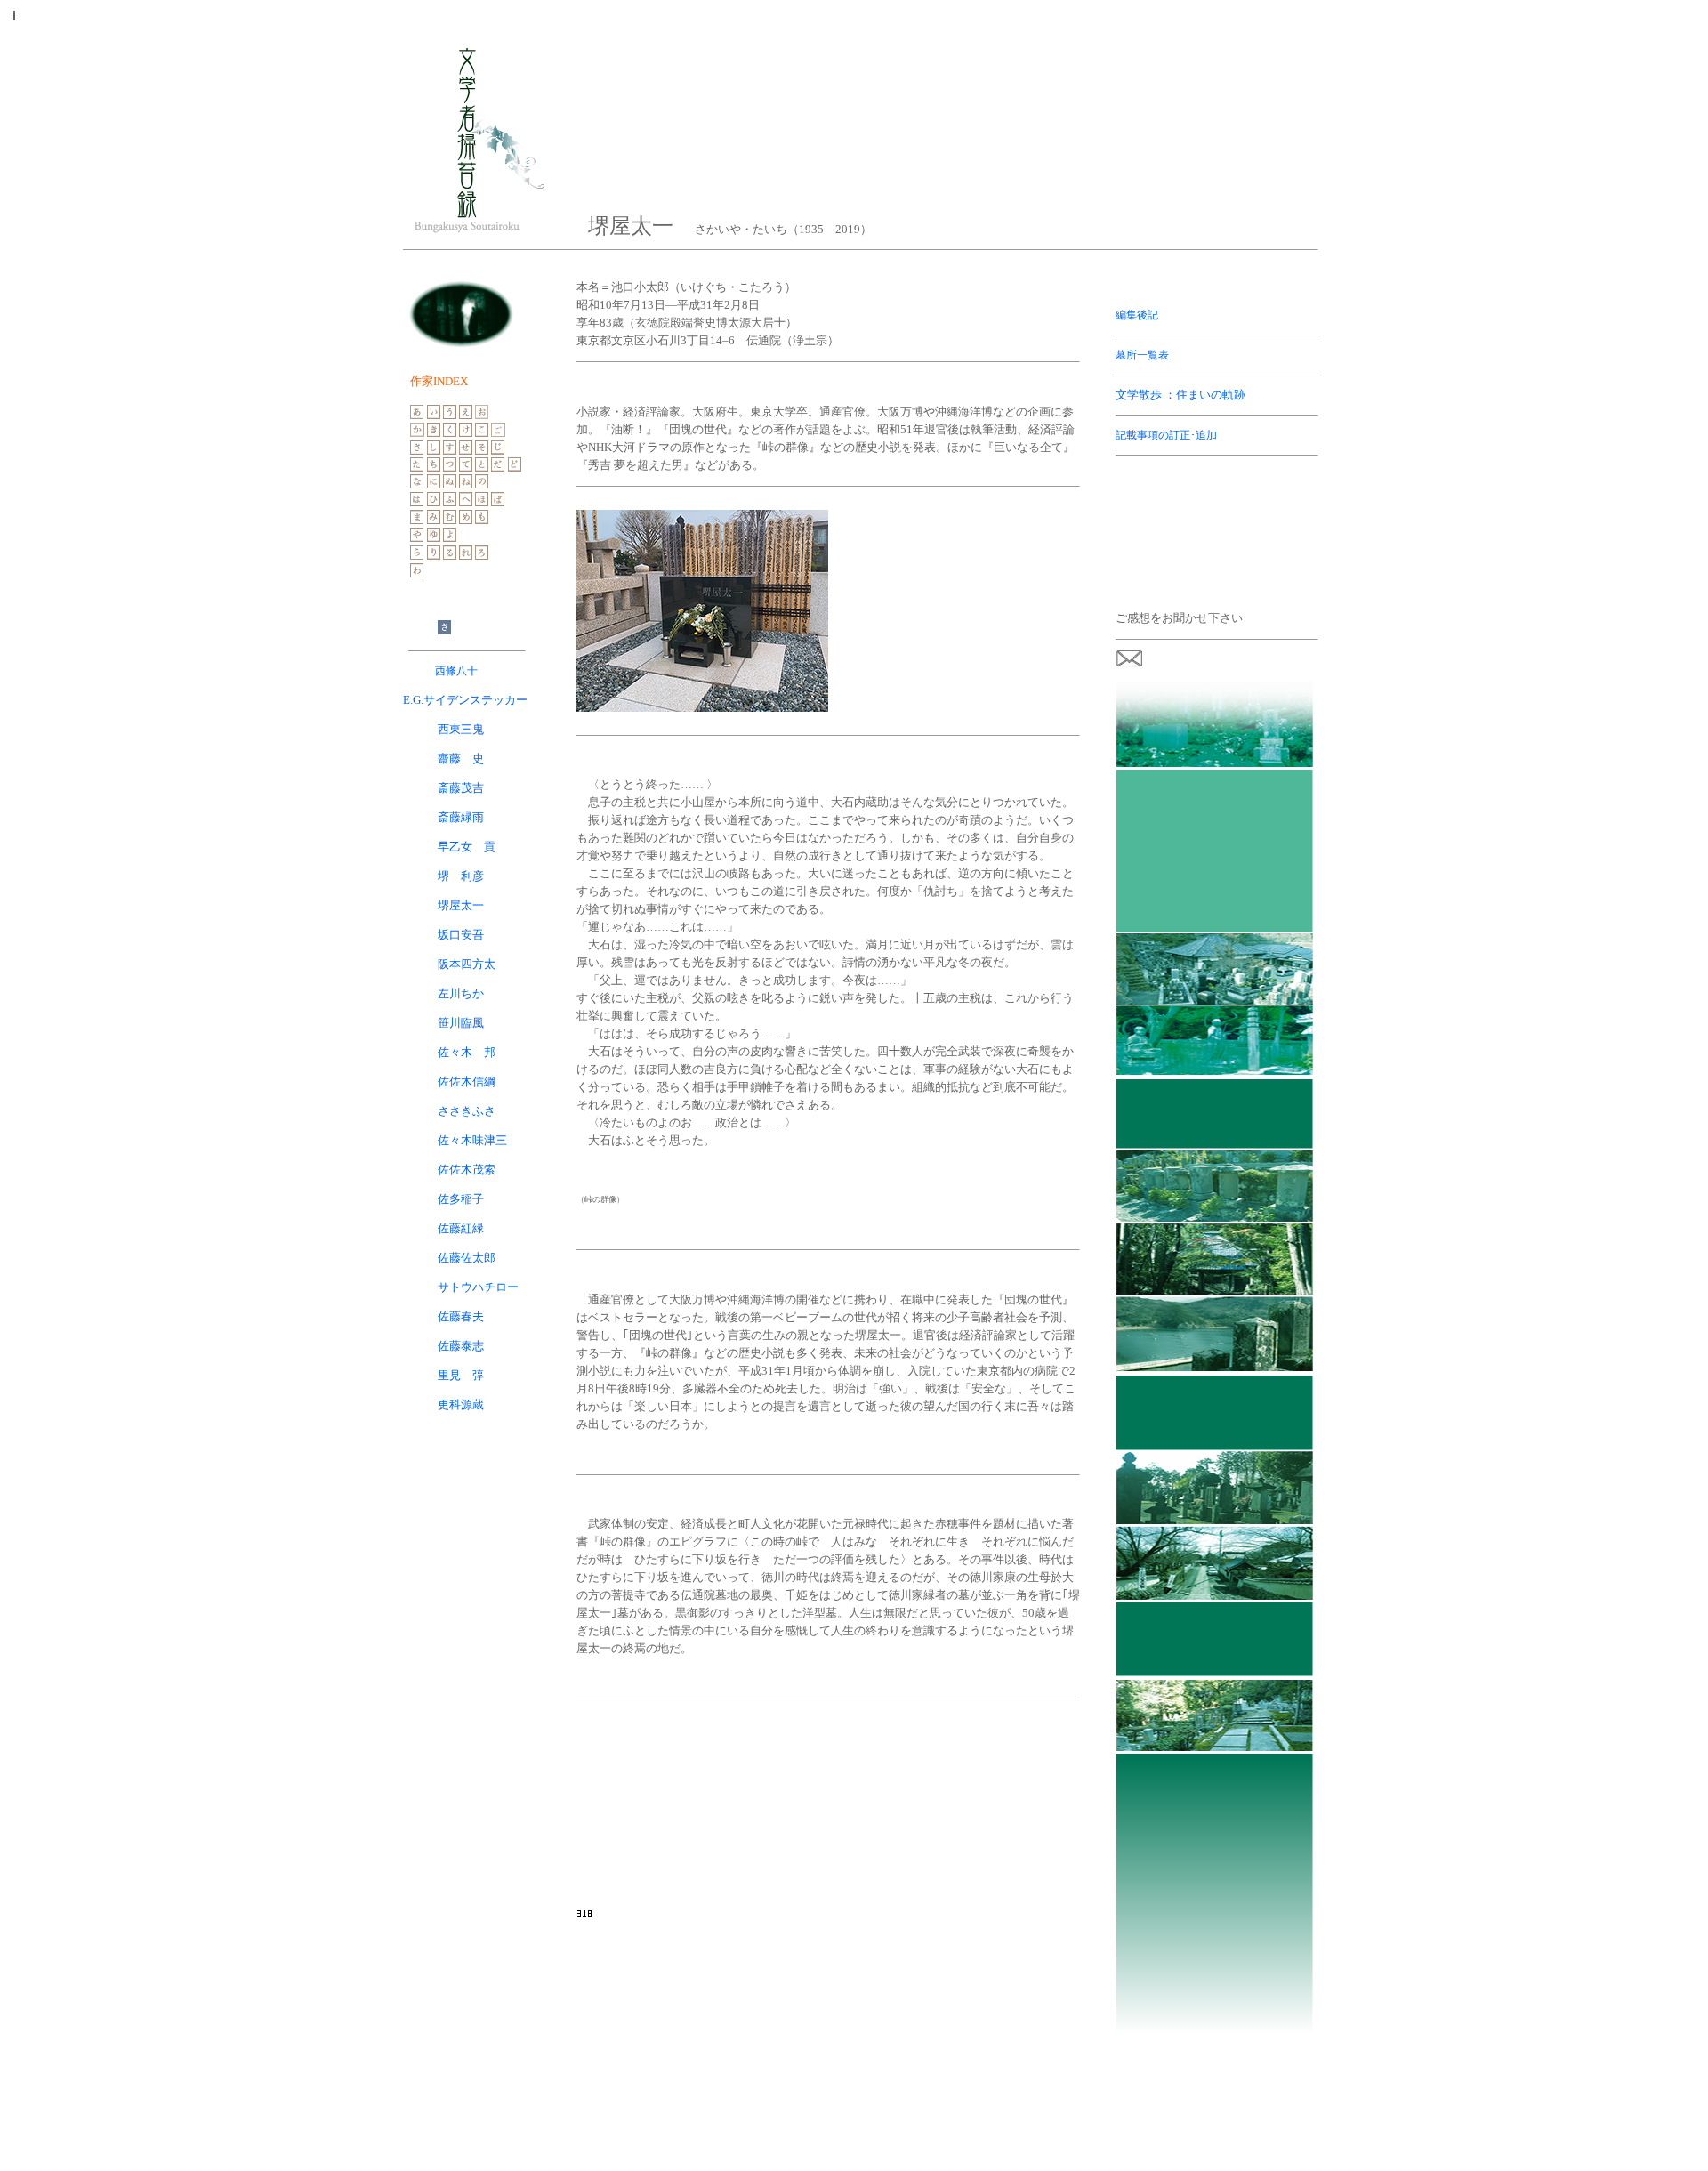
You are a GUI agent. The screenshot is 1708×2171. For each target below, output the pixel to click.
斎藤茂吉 (461, 788)
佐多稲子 (461, 1199)
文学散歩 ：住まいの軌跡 (1180, 395)
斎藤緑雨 (461, 817)
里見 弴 (461, 1375)
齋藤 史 (461, 759)
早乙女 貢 (467, 847)
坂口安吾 (461, 935)
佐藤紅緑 (461, 1228)
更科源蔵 (461, 1404)
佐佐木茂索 (467, 1170)
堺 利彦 (461, 876)
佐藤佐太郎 (467, 1258)
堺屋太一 (461, 905)
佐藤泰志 (461, 1346)
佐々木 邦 (467, 1052)
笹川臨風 (461, 1023)
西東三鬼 (461, 729)
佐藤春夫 (461, 1316)
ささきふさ (467, 1111)
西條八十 (456, 671)
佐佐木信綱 (467, 1081)
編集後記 (1137, 315)
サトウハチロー (478, 1287)
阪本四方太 (449, 964)
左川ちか (461, 993)
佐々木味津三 (472, 1140)
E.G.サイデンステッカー (465, 700)
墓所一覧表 (1142, 355)
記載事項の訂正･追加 (1166, 435)
